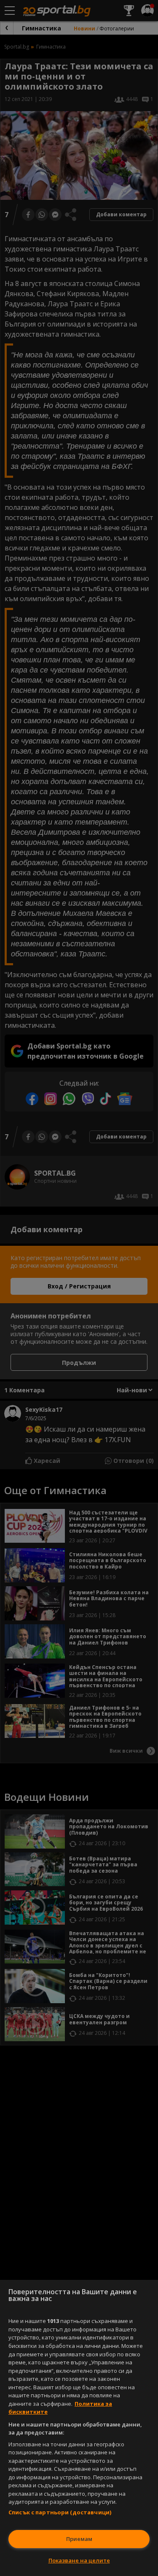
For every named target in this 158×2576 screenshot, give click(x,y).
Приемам (79, 2539)
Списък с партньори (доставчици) (60, 2512)
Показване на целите (79, 2560)
